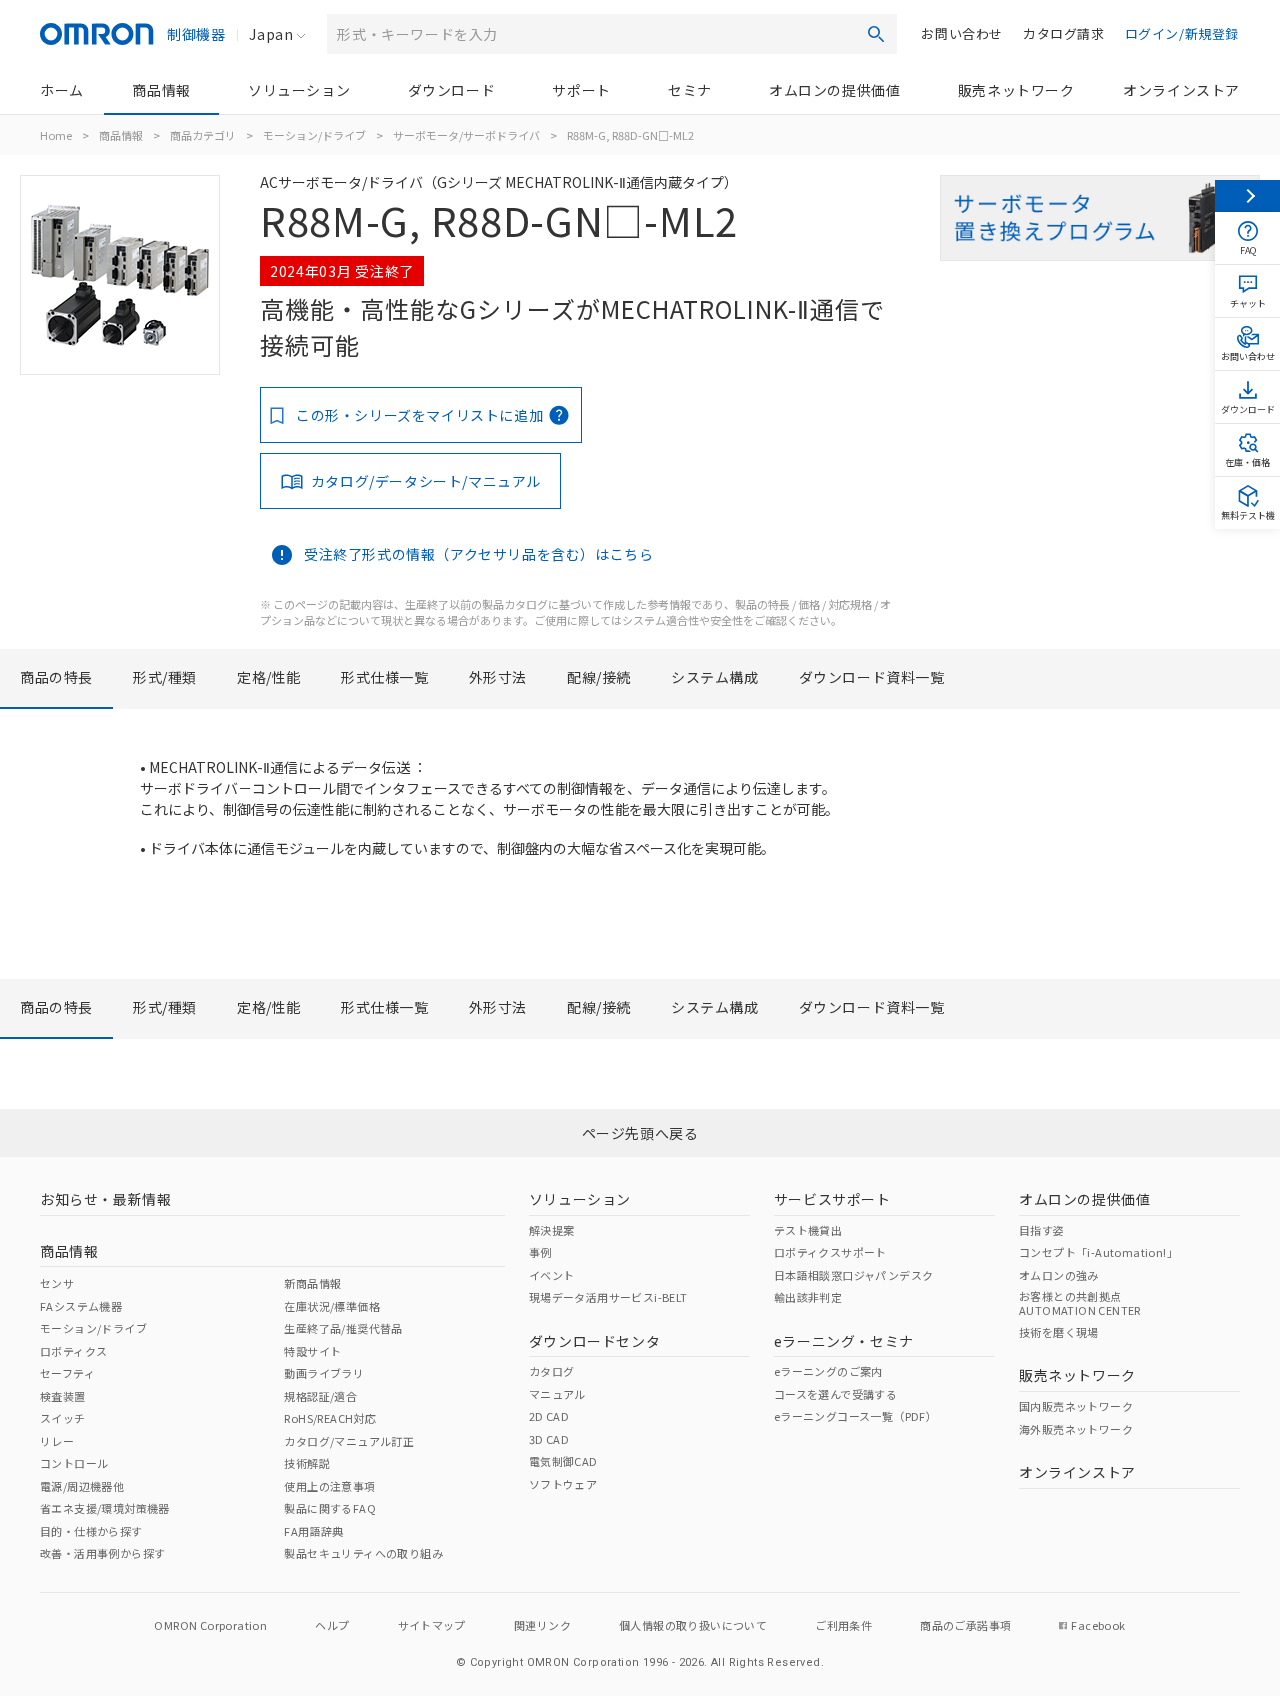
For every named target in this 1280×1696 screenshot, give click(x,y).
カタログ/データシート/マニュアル (426, 481)
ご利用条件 (843, 1625)
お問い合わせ (962, 33)
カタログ (552, 1371)
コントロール (74, 1463)
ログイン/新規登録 (1182, 33)
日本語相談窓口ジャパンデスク (854, 1275)
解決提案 (552, 1230)
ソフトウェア (563, 1484)
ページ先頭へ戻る (640, 1133)
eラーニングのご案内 (828, 1371)
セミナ (690, 90)
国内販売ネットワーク (1076, 1406)
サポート (581, 90)
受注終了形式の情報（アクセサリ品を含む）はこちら (478, 554)
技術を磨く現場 (1059, 1332)
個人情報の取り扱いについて (693, 1625)
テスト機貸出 (808, 1230)
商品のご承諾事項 (965, 1625)
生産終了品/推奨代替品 (343, 1328)
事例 (540, 1252)
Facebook (1098, 1625)
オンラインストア (1181, 90)
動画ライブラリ (324, 1373)
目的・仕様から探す (91, 1531)
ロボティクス (73, 1351)
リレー (57, 1441)
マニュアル (557, 1394)
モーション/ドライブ (314, 135)
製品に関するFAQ (330, 1508)
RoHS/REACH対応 (330, 1418)
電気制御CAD (563, 1461)
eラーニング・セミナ (844, 1341)
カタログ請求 (1064, 33)
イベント (552, 1275)
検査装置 (63, 1396)
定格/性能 (269, 677)
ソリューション (299, 90)
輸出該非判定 (808, 1297)
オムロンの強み (1059, 1275)
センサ (57, 1283)
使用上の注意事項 (329, 1486)
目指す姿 (1042, 1230)
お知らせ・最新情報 (105, 1199)
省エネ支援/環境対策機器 (105, 1508)
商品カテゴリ (203, 135)
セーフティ (67, 1373)
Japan (271, 34)
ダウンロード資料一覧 (872, 677)
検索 (876, 34)
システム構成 (715, 677)
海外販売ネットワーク (1076, 1429)
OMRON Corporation (210, 1625)
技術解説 (307, 1463)
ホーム (62, 90)
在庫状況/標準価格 (332, 1306)
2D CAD (549, 1416)
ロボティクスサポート (830, 1252)
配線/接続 (599, 677)
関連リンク (542, 1625)
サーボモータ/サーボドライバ (466, 135)
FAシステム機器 (81, 1306)
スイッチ (63, 1418)
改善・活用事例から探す (102, 1553)
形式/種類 (165, 677)
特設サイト (312, 1351)
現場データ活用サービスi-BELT (608, 1297)
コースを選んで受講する (835, 1394)
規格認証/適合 (320, 1396)
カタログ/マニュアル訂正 (349, 1441)
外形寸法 (498, 677)
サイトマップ (432, 1625)
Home (56, 135)
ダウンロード (452, 90)
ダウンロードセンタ (594, 1341)
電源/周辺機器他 (82, 1486)
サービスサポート (832, 1199)
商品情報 (161, 90)
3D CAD (549, 1439)
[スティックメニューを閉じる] (1247, 196)
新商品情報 (312, 1283)
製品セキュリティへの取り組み (363, 1553)
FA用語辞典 (313, 1531)
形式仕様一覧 (385, 677)
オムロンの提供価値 (834, 90)
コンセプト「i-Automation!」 (1098, 1252)
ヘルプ (332, 1625)
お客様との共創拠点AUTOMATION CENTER (1080, 1303)
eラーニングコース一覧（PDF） (855, 1416)
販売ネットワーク (1016, 90)
